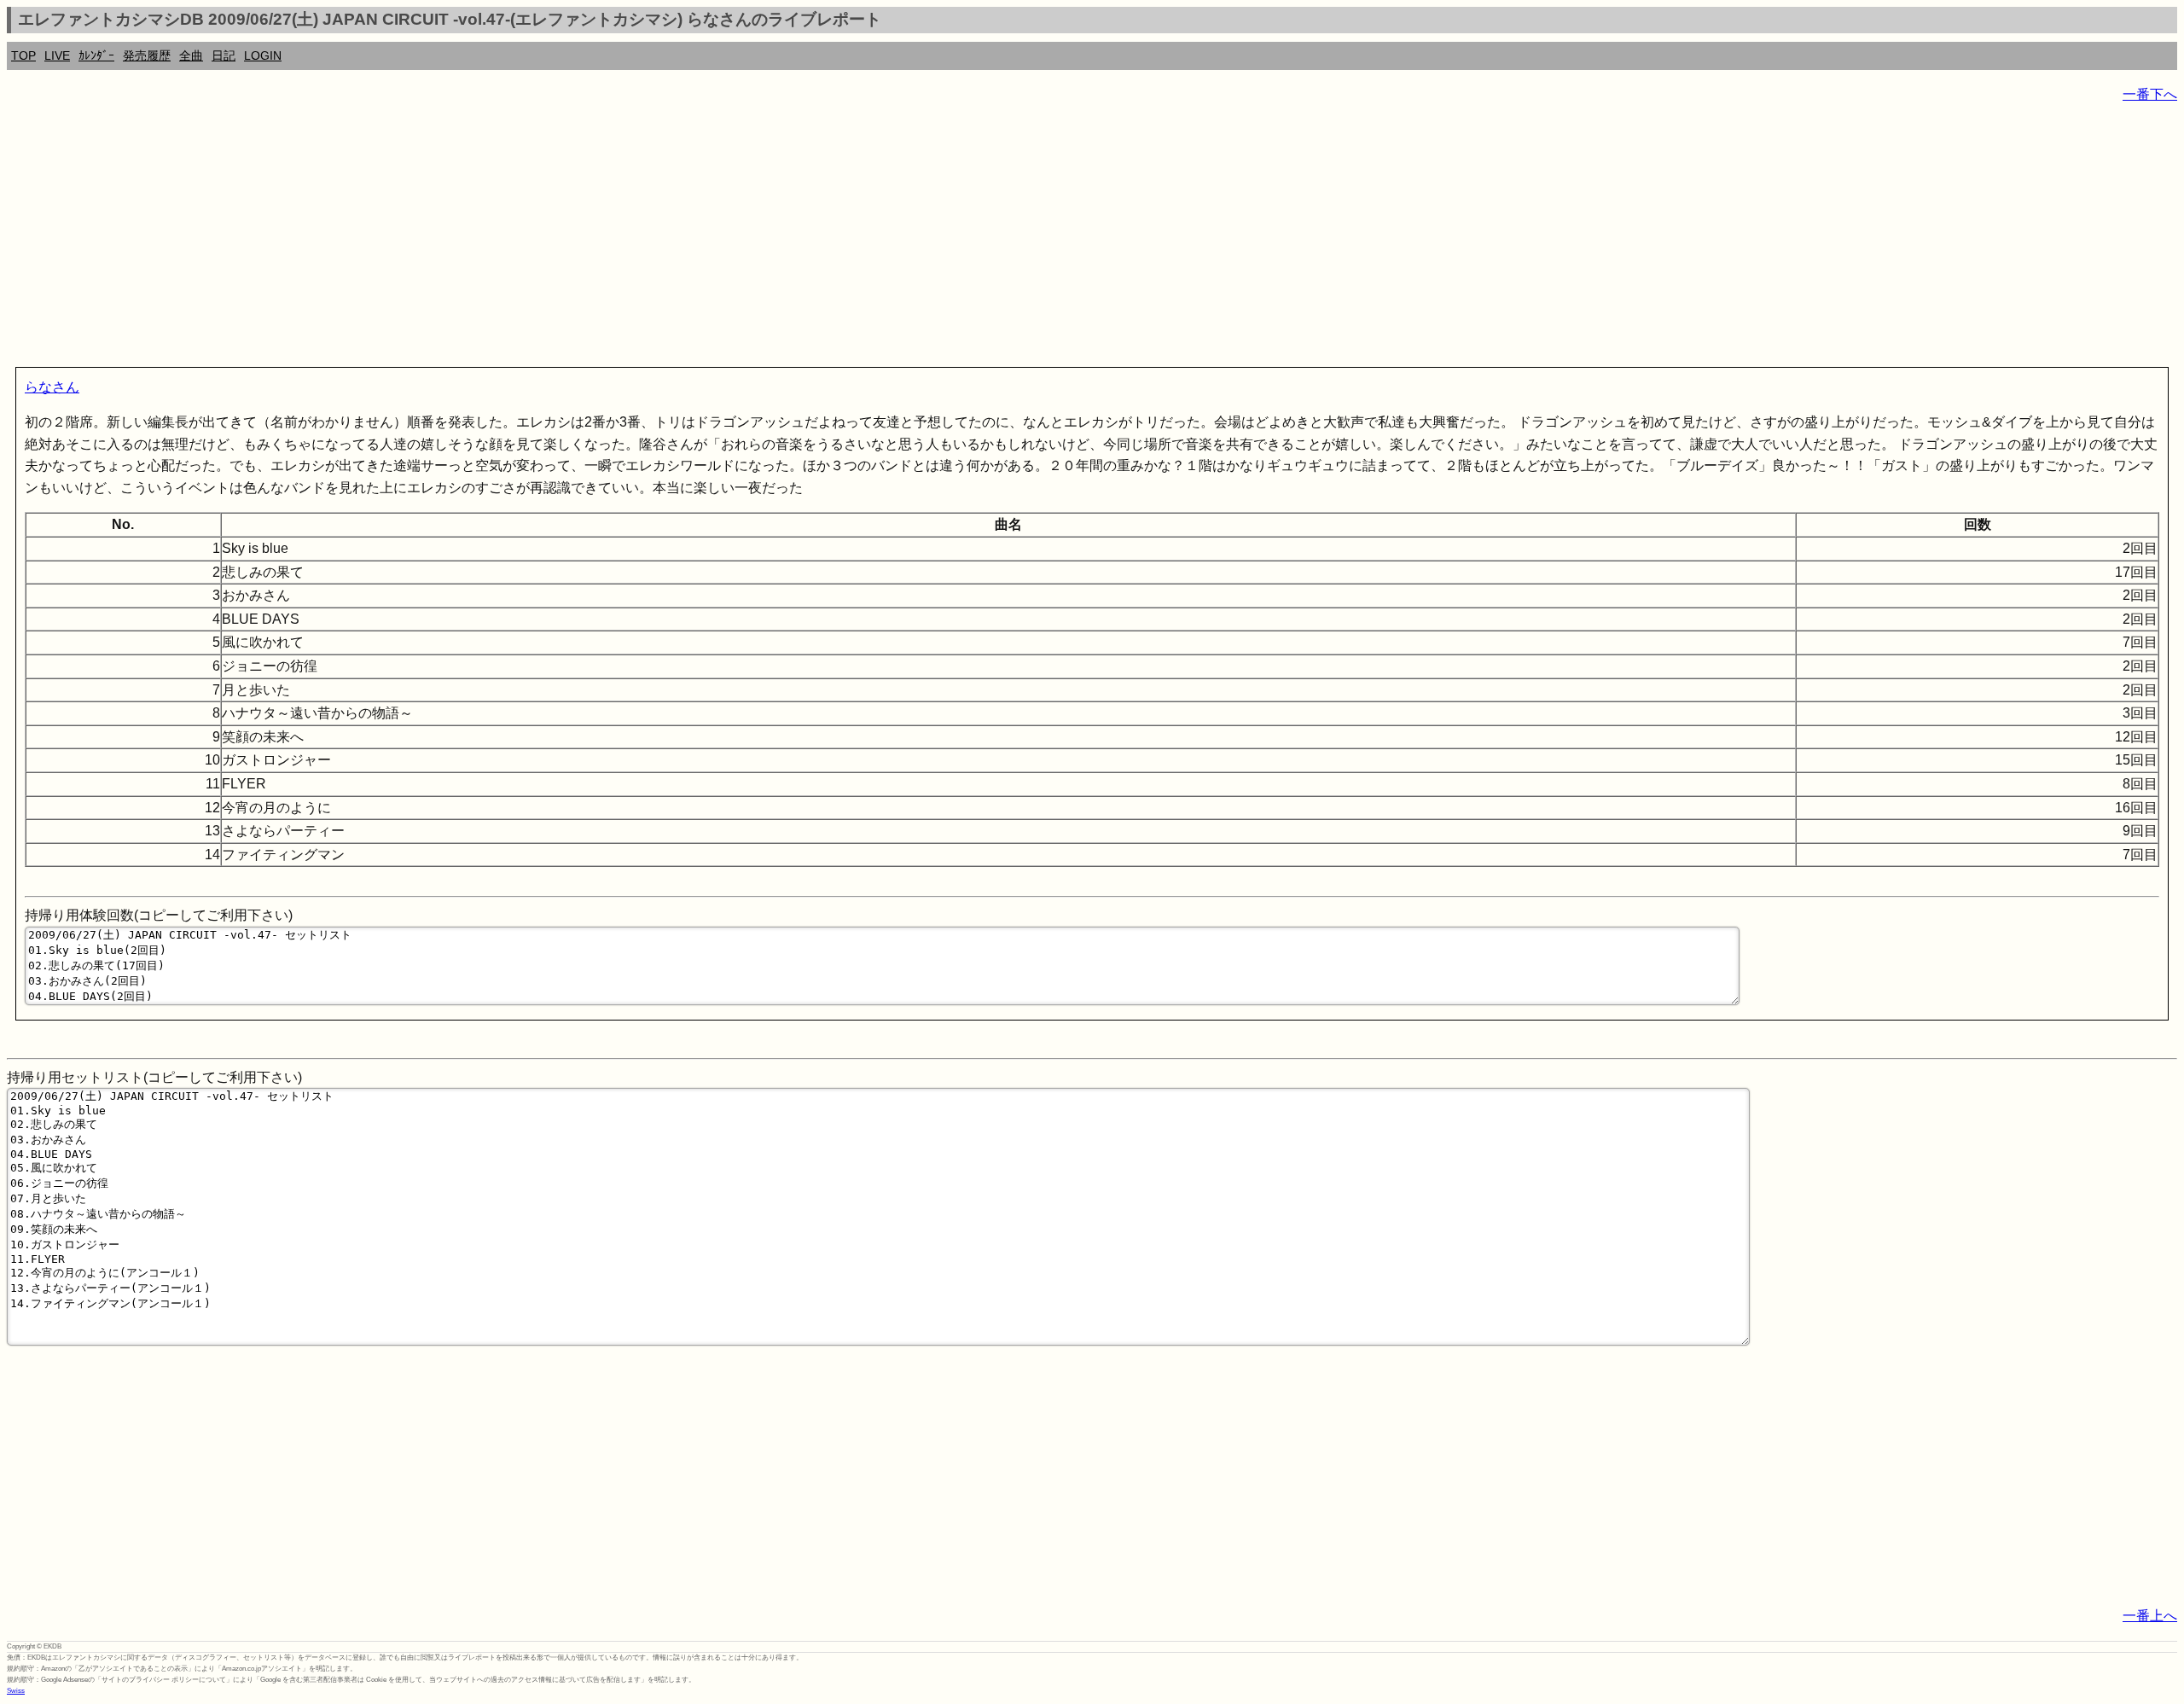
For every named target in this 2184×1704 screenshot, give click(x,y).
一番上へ (2150, 1616)
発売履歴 (147, 55)
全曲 (191, 55)
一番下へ (2150, 94)
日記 (224, 55)
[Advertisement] (519, 239)
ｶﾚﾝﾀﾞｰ (96, 55)
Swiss (16, 1691)
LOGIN (263, 55)
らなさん (52, 387)
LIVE (57, 55)
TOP (23, 55)
